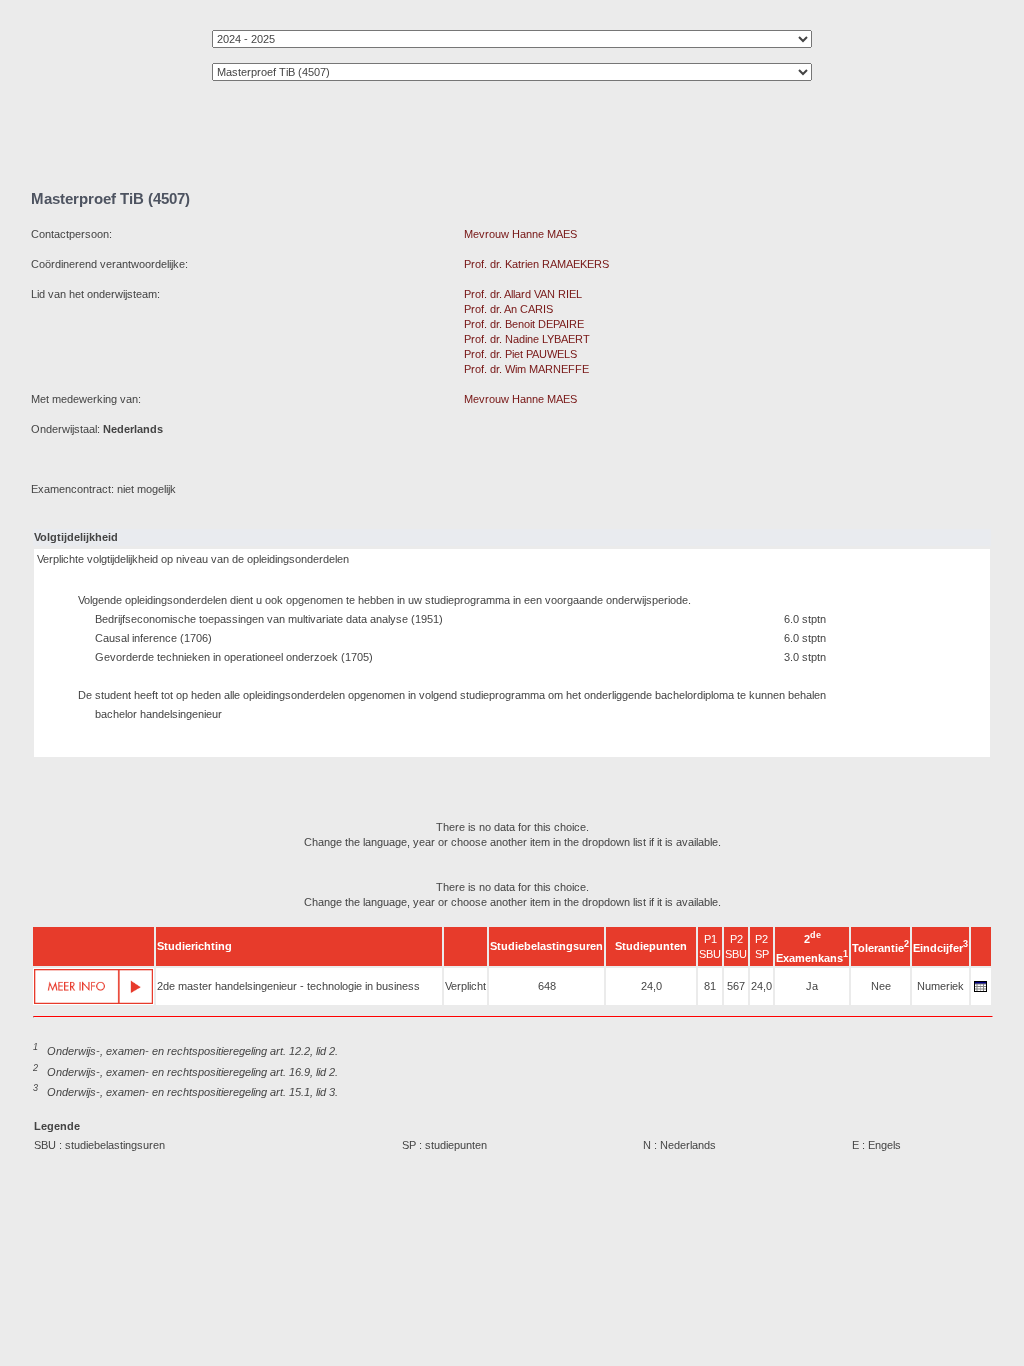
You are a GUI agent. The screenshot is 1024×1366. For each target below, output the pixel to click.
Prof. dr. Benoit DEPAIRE (524, 324)
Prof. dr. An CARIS (508, 309)
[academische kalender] (981, 992)
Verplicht (465, 986)
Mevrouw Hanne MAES (520, 234)
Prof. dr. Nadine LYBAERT (527, 339)
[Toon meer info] (93, 986)
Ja (812, 986)
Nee (881, 986)
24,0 (651, 986)
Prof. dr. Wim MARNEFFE (526, 369)
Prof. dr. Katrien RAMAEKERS (536, 264)
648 (547, 986)
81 (710, 986)
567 (736, 986)
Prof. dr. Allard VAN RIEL (523, 294)
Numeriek (940, 986)
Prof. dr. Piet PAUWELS (520, 354)
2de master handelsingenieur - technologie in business (288, 986)
